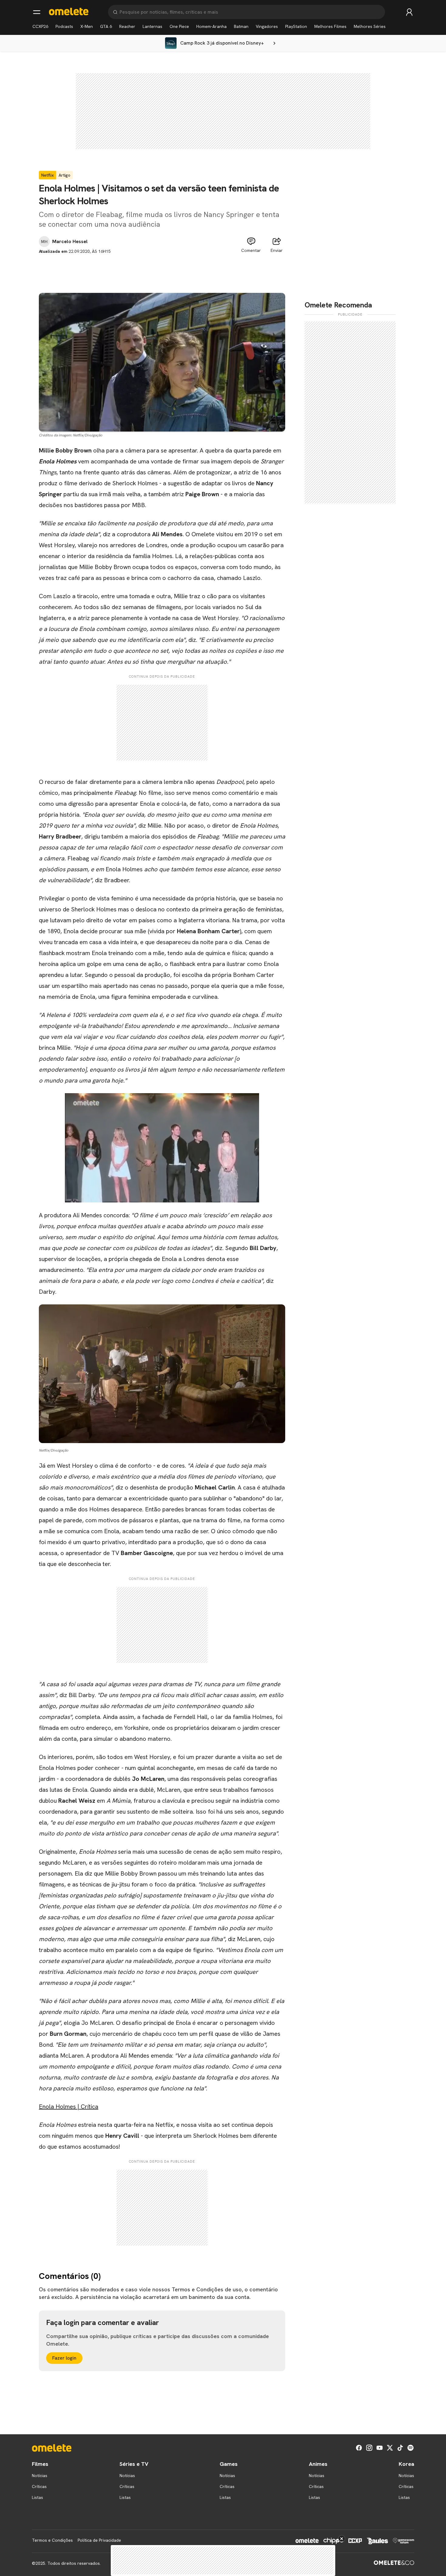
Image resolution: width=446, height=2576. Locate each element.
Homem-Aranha (211, 26)
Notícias (40, 2476)
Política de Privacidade (99, 2540)
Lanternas (152, 26)
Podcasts (64, 26)
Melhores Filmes (330, 26)
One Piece (179, 26)
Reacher (127, 26)
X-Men (87, 26)
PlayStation (296, 26)
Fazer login (64, 2358)
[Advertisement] (162, 268)
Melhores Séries (370, 26)
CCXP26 (40, 26)
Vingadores (267, 26)
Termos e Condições (52, 2540)
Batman (241, 26)
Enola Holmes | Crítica (69, 2107)
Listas (37, 2497)
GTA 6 (106, 26)
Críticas (39, 2486)
